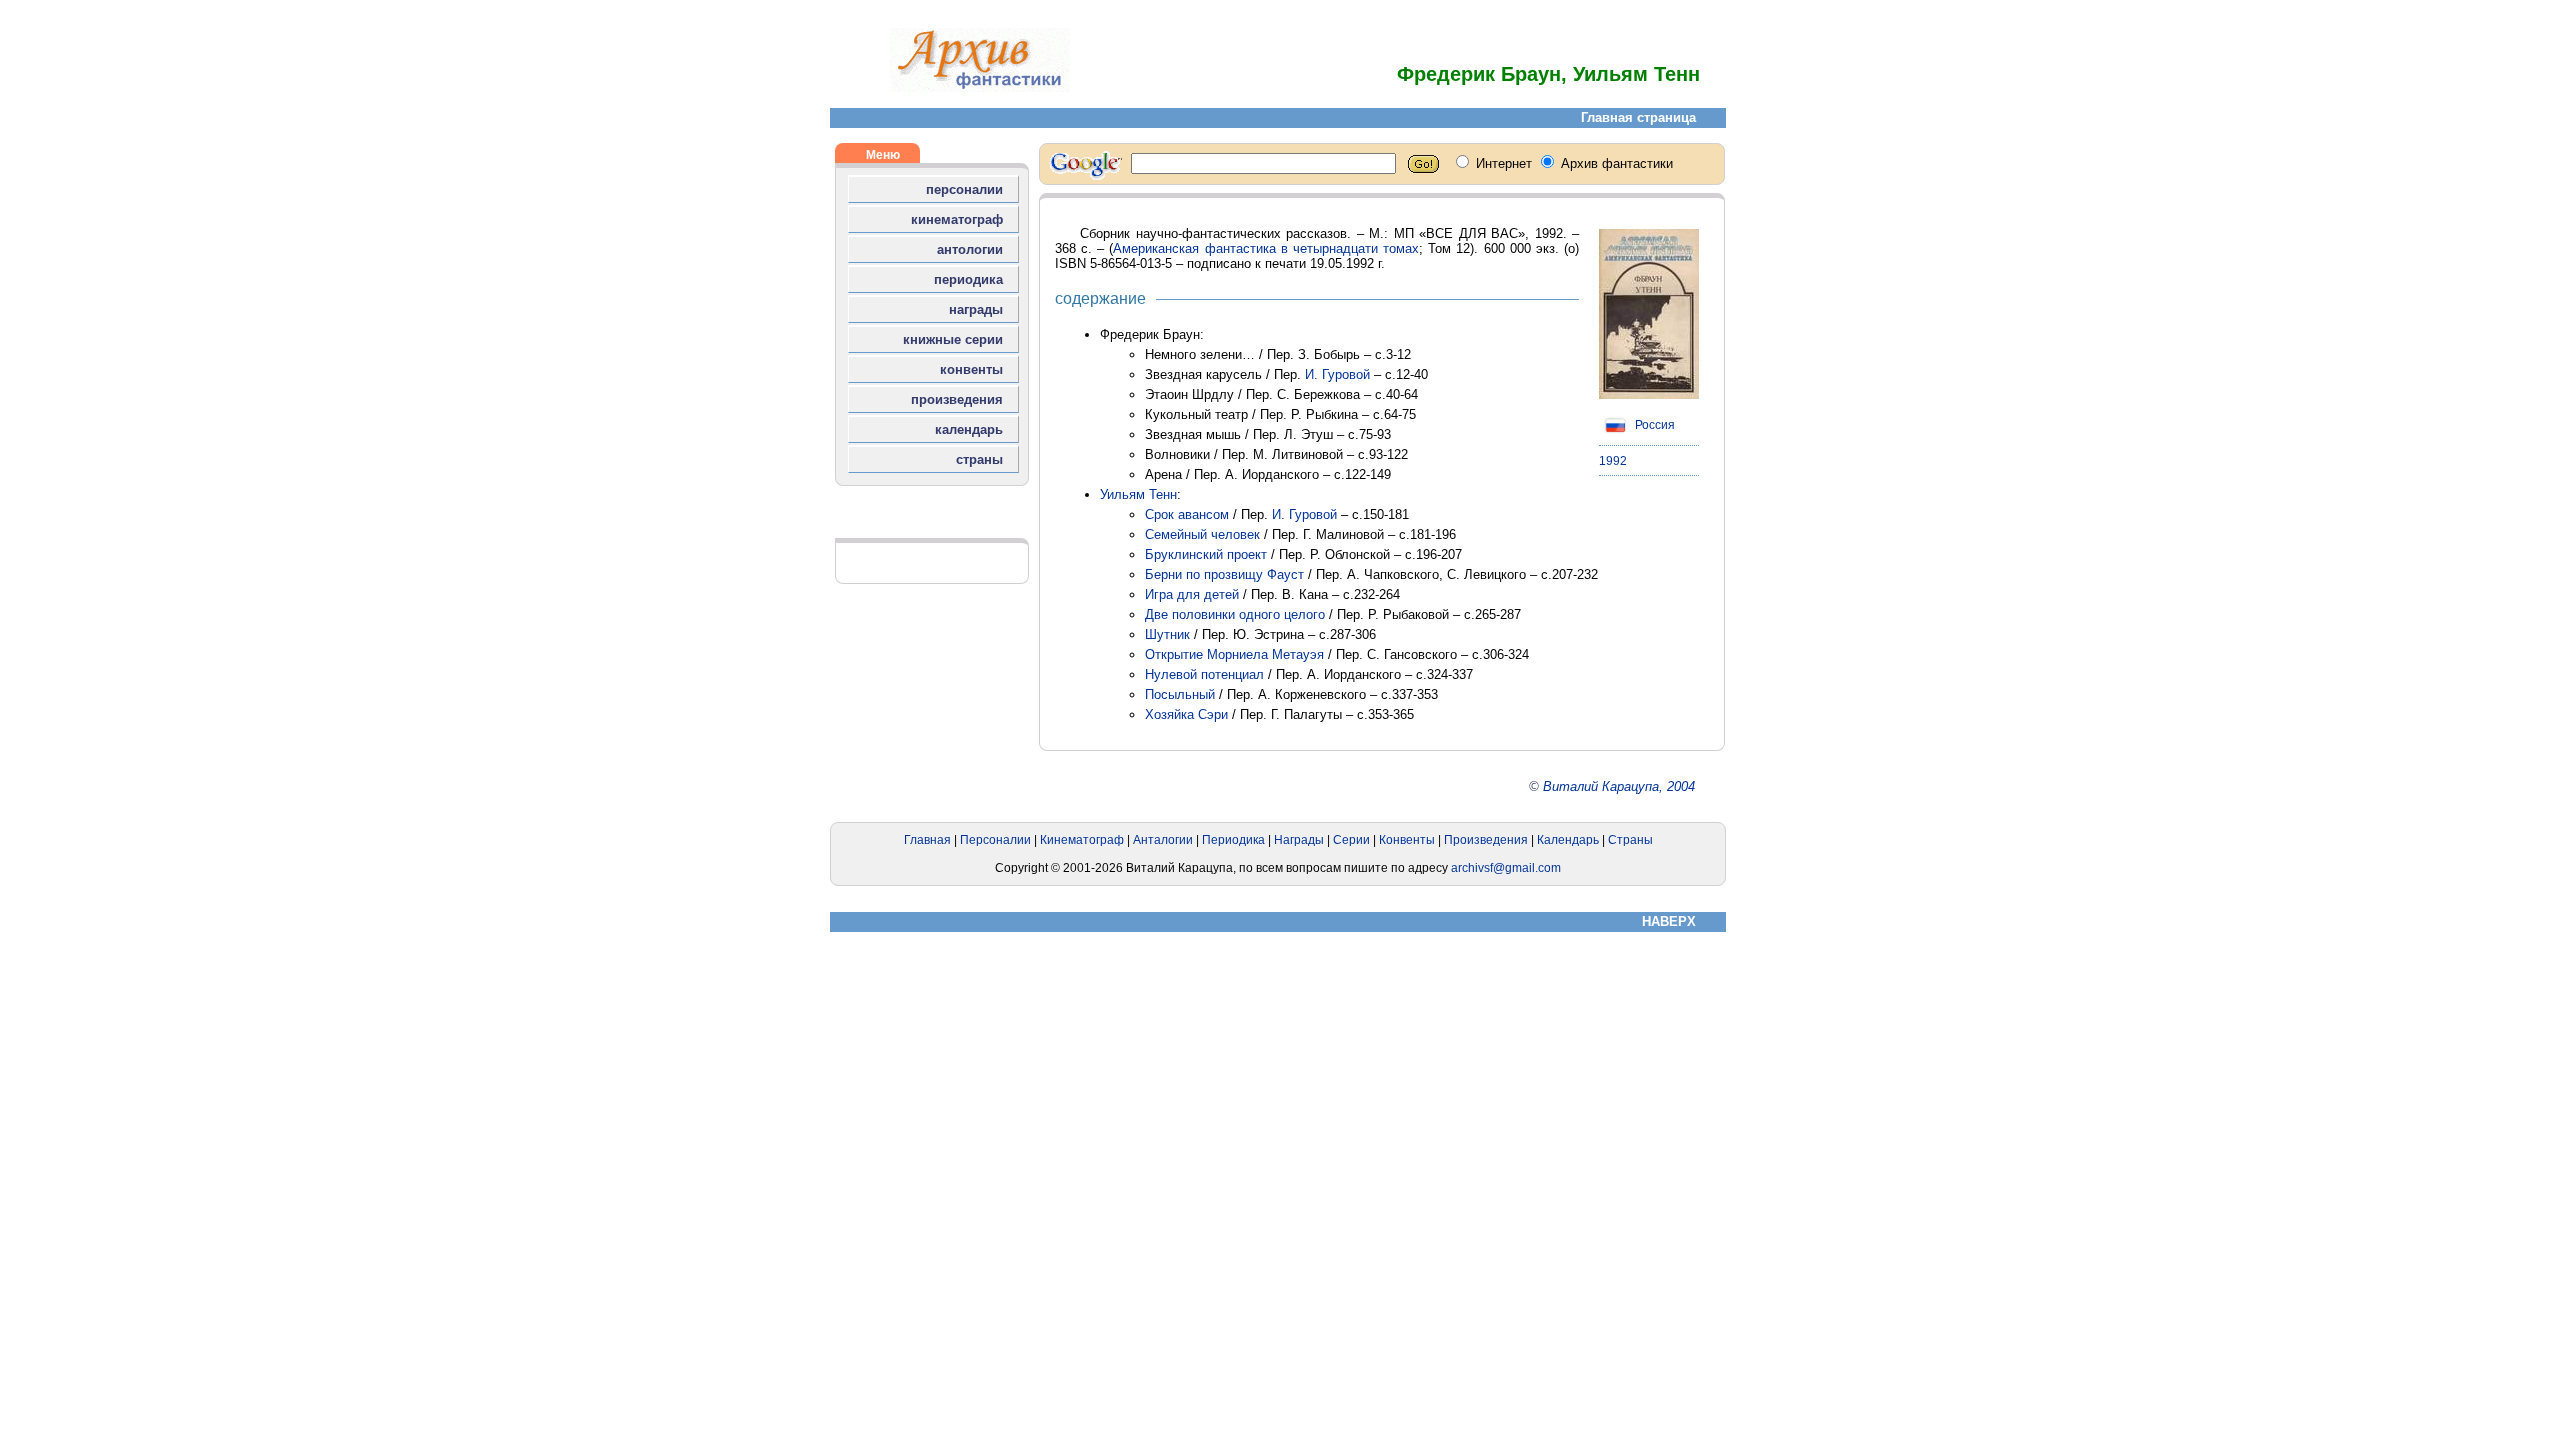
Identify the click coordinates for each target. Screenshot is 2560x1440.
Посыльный (1180, 694)
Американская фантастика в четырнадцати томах (1266, 248)
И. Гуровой (1337, 374)
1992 (1613, 461)
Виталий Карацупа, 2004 (1619, 786)
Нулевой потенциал (1204, 674)
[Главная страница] (980, 87)
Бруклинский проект (1206, 554)
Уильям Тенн (1138, 494)
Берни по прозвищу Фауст (1224, 574)
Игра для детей (1192, 594)
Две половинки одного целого (1235, 614)
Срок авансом (1187, 514)
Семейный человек (1202, 534)
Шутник (1167, 634)
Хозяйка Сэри (1186, 714)
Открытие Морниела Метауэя (1234, 654)
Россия (1653, 425)
